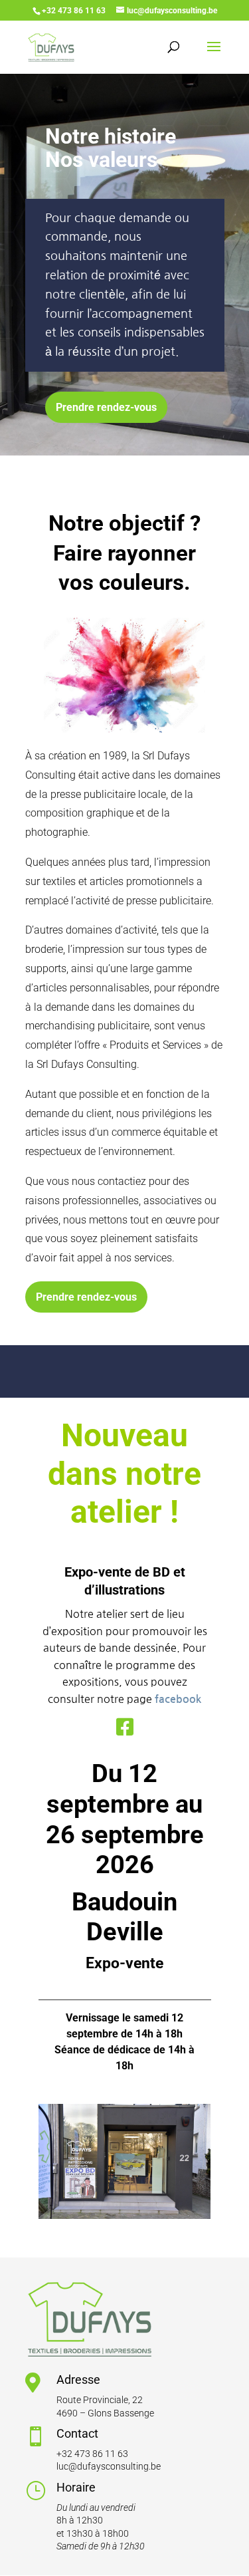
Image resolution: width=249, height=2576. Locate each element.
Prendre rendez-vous (106, 407)
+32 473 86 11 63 (92, 2454)
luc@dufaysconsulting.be (109, 2466)
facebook (178, 1699)
